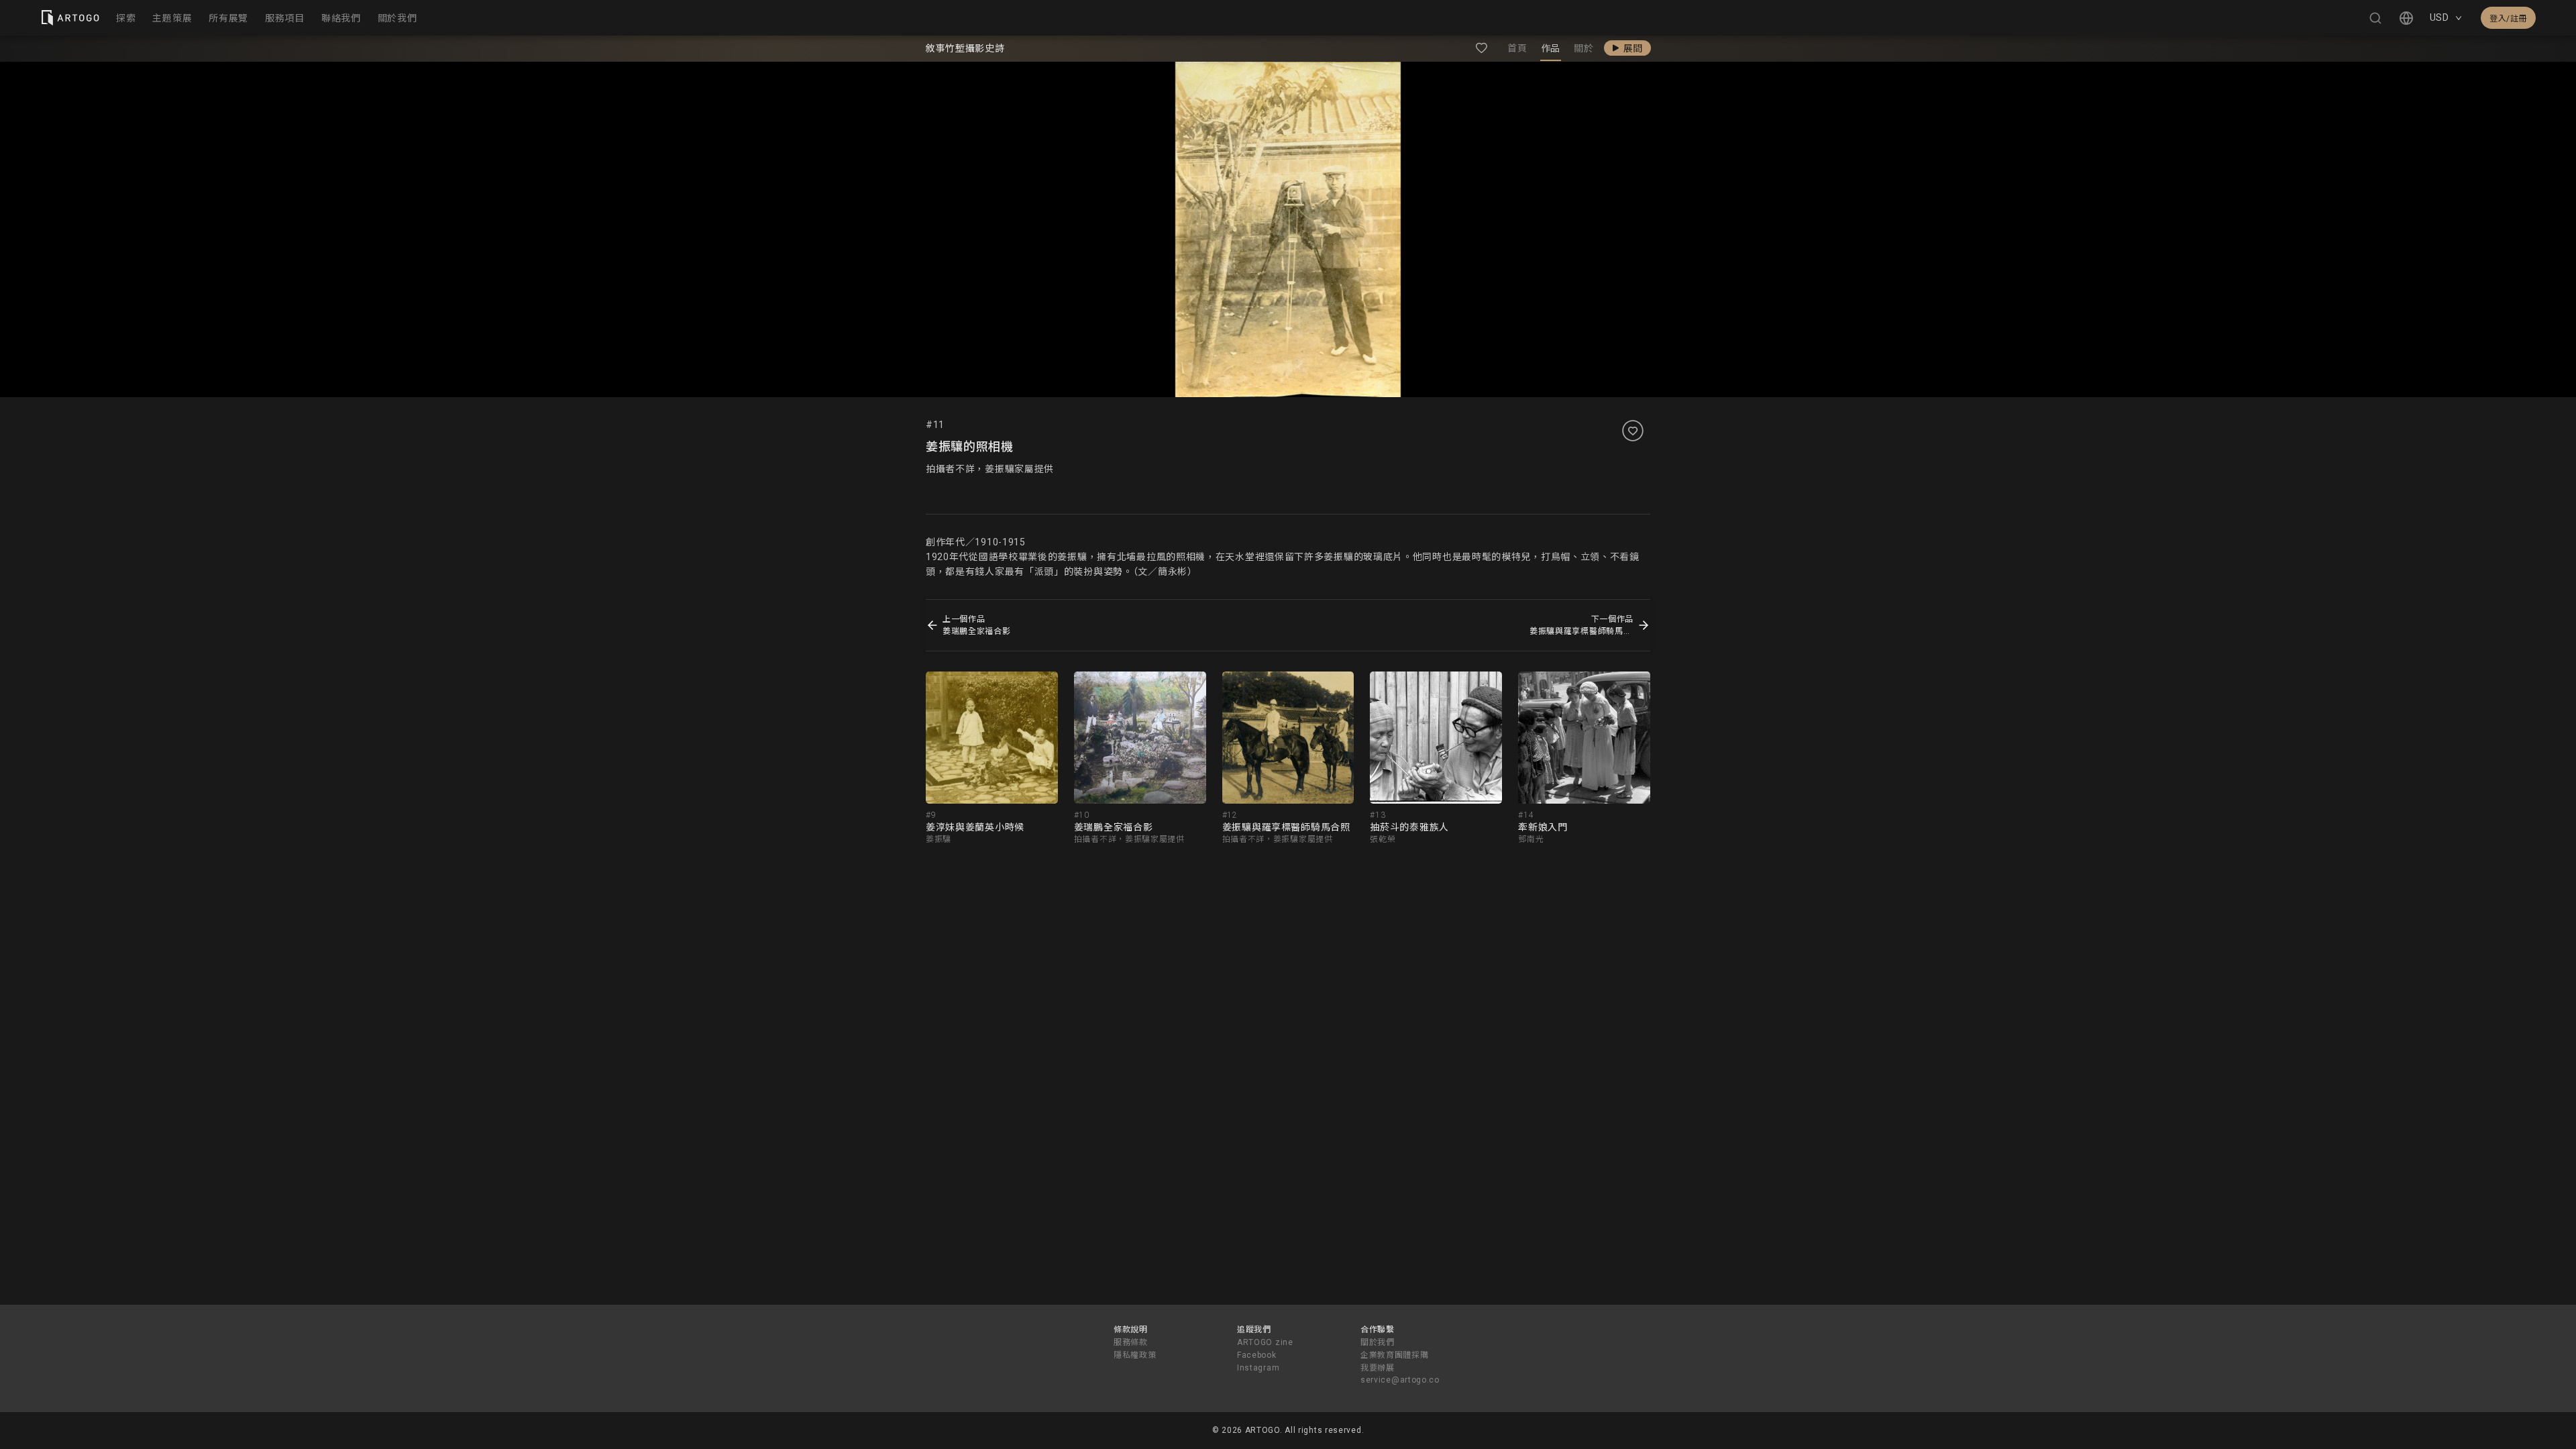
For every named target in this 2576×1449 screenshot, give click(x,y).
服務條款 (1131, 1342)
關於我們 (1378, 1342)
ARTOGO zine (1265, 1342)
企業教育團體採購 (1395, 1355)
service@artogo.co (1400, 1380)
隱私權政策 (1135, 1355)
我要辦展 (1378, 1368)
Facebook (1257, 1355)
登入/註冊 (2508, 19)
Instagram (1258, 1368)
